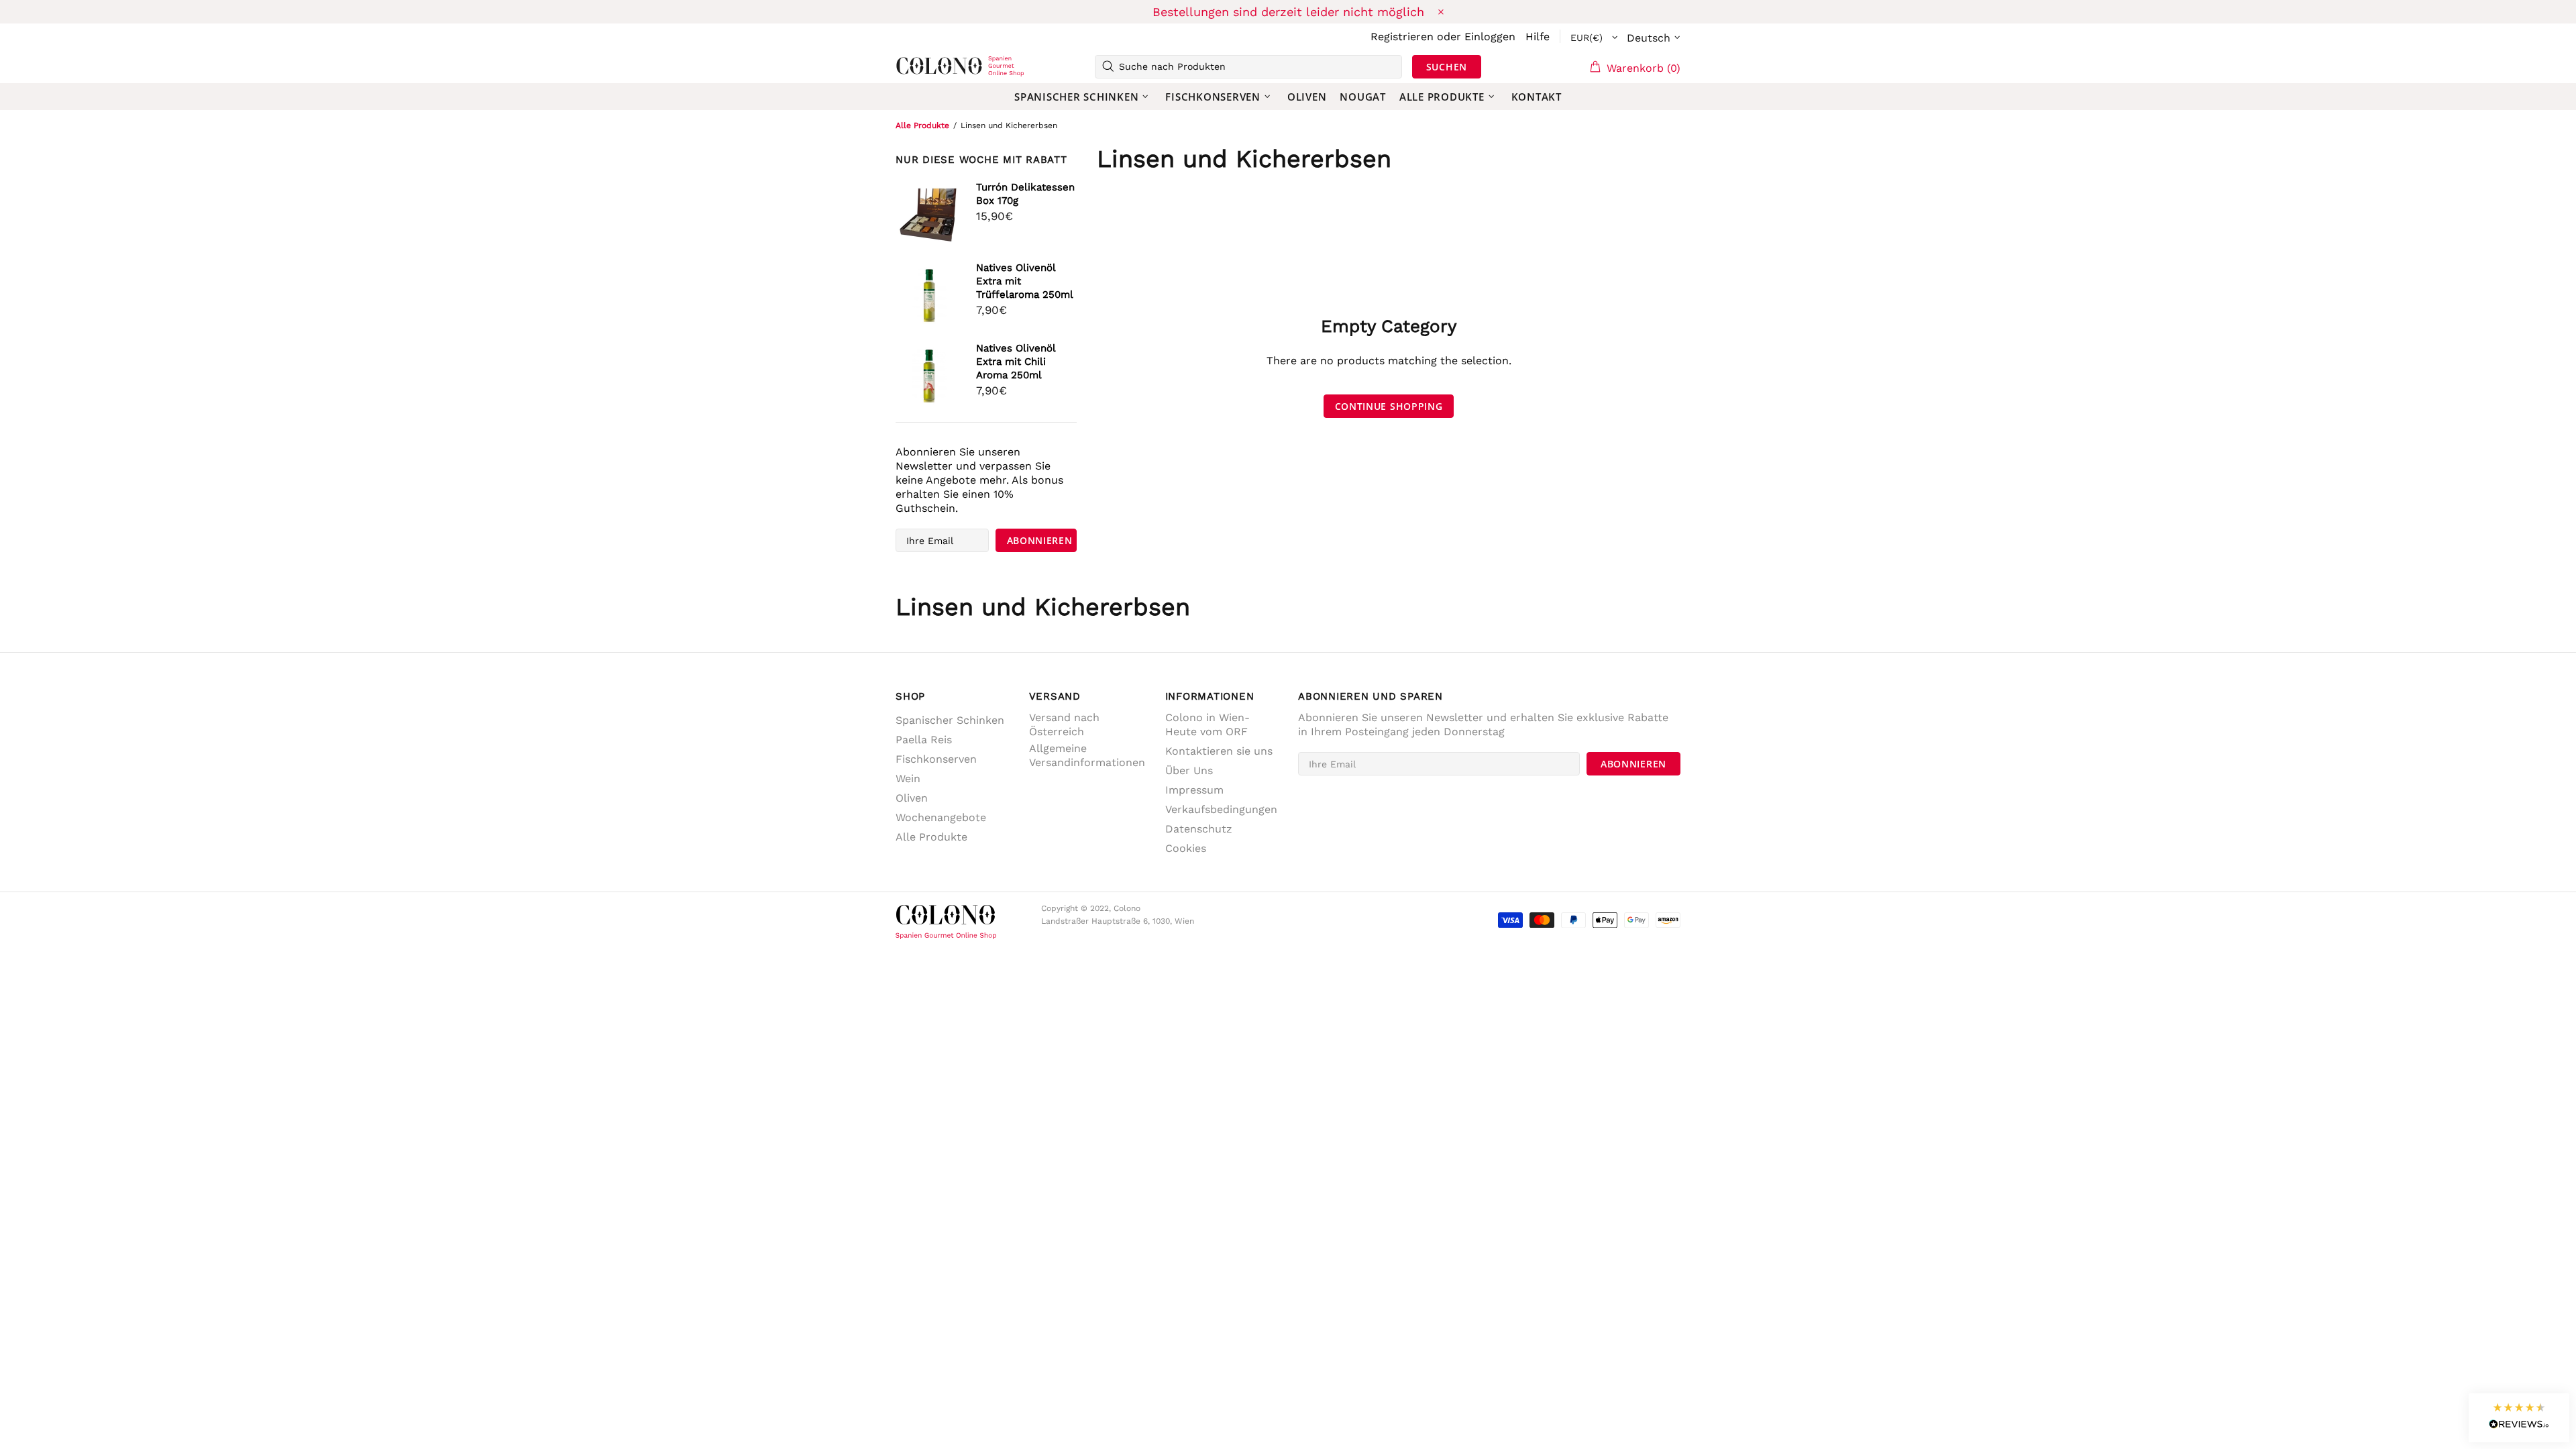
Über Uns (1189, 770)
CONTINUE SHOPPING (1389, 406)
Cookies (1186, 848)
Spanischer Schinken (950, 720)
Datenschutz (1199, 829)
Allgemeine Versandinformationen (1087, 755)
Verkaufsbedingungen (1221, 809)
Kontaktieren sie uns (1219, 751)
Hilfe (1538, 37)
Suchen (1447, 67)
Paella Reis (924, 740)
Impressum (1194, 790)
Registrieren (1402, 37)
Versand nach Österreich (1064, 724)
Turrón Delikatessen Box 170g (1025, 194)
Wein (908, 779)
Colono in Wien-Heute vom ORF (1207, 724)
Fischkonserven (936, 759)
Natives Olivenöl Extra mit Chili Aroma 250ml (1016, 362)
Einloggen (1490, 37)
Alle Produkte (922, 125)
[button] (2519, 1418)
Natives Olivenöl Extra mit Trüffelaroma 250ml (1025, 281)
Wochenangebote (941, 817)
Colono (917, 66)
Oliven (912, 798)
